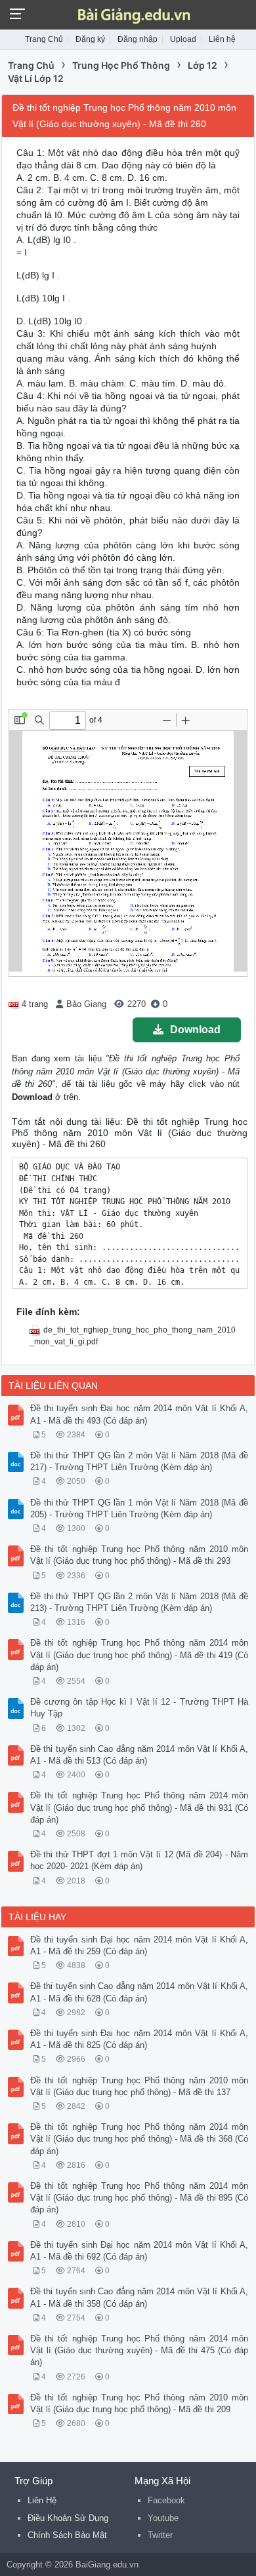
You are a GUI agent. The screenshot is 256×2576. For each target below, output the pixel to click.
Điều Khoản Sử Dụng (68, 2518)
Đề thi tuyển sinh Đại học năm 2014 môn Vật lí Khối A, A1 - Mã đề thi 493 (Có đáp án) (139, 1414)
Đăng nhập (138, 39)
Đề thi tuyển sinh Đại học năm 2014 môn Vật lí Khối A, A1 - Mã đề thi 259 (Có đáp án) (139, 1945)
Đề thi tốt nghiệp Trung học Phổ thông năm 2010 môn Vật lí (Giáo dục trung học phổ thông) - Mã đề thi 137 (139, 2086)
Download (195, 1030)
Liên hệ (222, 39)
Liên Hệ (42, 2500)
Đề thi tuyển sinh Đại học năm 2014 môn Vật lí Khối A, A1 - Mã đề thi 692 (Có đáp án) (139, 2251)
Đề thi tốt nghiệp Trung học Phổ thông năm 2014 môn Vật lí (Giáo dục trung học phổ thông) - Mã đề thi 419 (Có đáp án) (139, 1655)
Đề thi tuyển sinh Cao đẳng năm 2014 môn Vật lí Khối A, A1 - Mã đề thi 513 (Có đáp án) (139, 1755)
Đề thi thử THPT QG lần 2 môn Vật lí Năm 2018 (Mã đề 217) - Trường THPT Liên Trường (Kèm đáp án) (139, 1461)
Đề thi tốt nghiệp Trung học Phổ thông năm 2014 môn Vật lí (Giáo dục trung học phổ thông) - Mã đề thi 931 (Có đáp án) (139, 1807)
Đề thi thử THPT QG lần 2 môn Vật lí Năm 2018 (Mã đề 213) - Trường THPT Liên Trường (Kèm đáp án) (139, 1602)
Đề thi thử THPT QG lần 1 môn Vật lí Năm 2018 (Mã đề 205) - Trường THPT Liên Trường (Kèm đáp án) (139, 1508)
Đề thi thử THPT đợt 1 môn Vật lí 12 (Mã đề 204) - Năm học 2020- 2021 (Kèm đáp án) (139, 1860)
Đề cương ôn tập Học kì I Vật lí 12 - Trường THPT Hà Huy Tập (139, 1708)
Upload (183, 39)
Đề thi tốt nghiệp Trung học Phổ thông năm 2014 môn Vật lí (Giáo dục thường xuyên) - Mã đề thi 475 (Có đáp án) (139, 2350)
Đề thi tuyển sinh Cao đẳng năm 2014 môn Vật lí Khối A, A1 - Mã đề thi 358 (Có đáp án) (139, 2297)
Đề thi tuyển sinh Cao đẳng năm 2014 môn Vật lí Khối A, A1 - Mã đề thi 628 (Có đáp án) (139, 1992)
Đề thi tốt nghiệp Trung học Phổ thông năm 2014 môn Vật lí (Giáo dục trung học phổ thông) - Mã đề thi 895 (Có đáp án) (139, 2198)
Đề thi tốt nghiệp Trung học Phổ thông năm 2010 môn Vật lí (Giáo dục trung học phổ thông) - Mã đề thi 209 (139, 2403)
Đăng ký (90, 39)
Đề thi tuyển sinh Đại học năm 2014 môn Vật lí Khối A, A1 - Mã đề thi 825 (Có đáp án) (139, 2039)
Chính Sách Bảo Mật (67, 2535)
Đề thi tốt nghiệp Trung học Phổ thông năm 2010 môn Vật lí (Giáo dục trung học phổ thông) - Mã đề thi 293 (139, 1555)
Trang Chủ (44, 39)
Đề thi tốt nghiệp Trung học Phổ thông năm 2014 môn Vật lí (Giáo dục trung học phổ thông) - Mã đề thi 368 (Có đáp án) (139, 2139)
